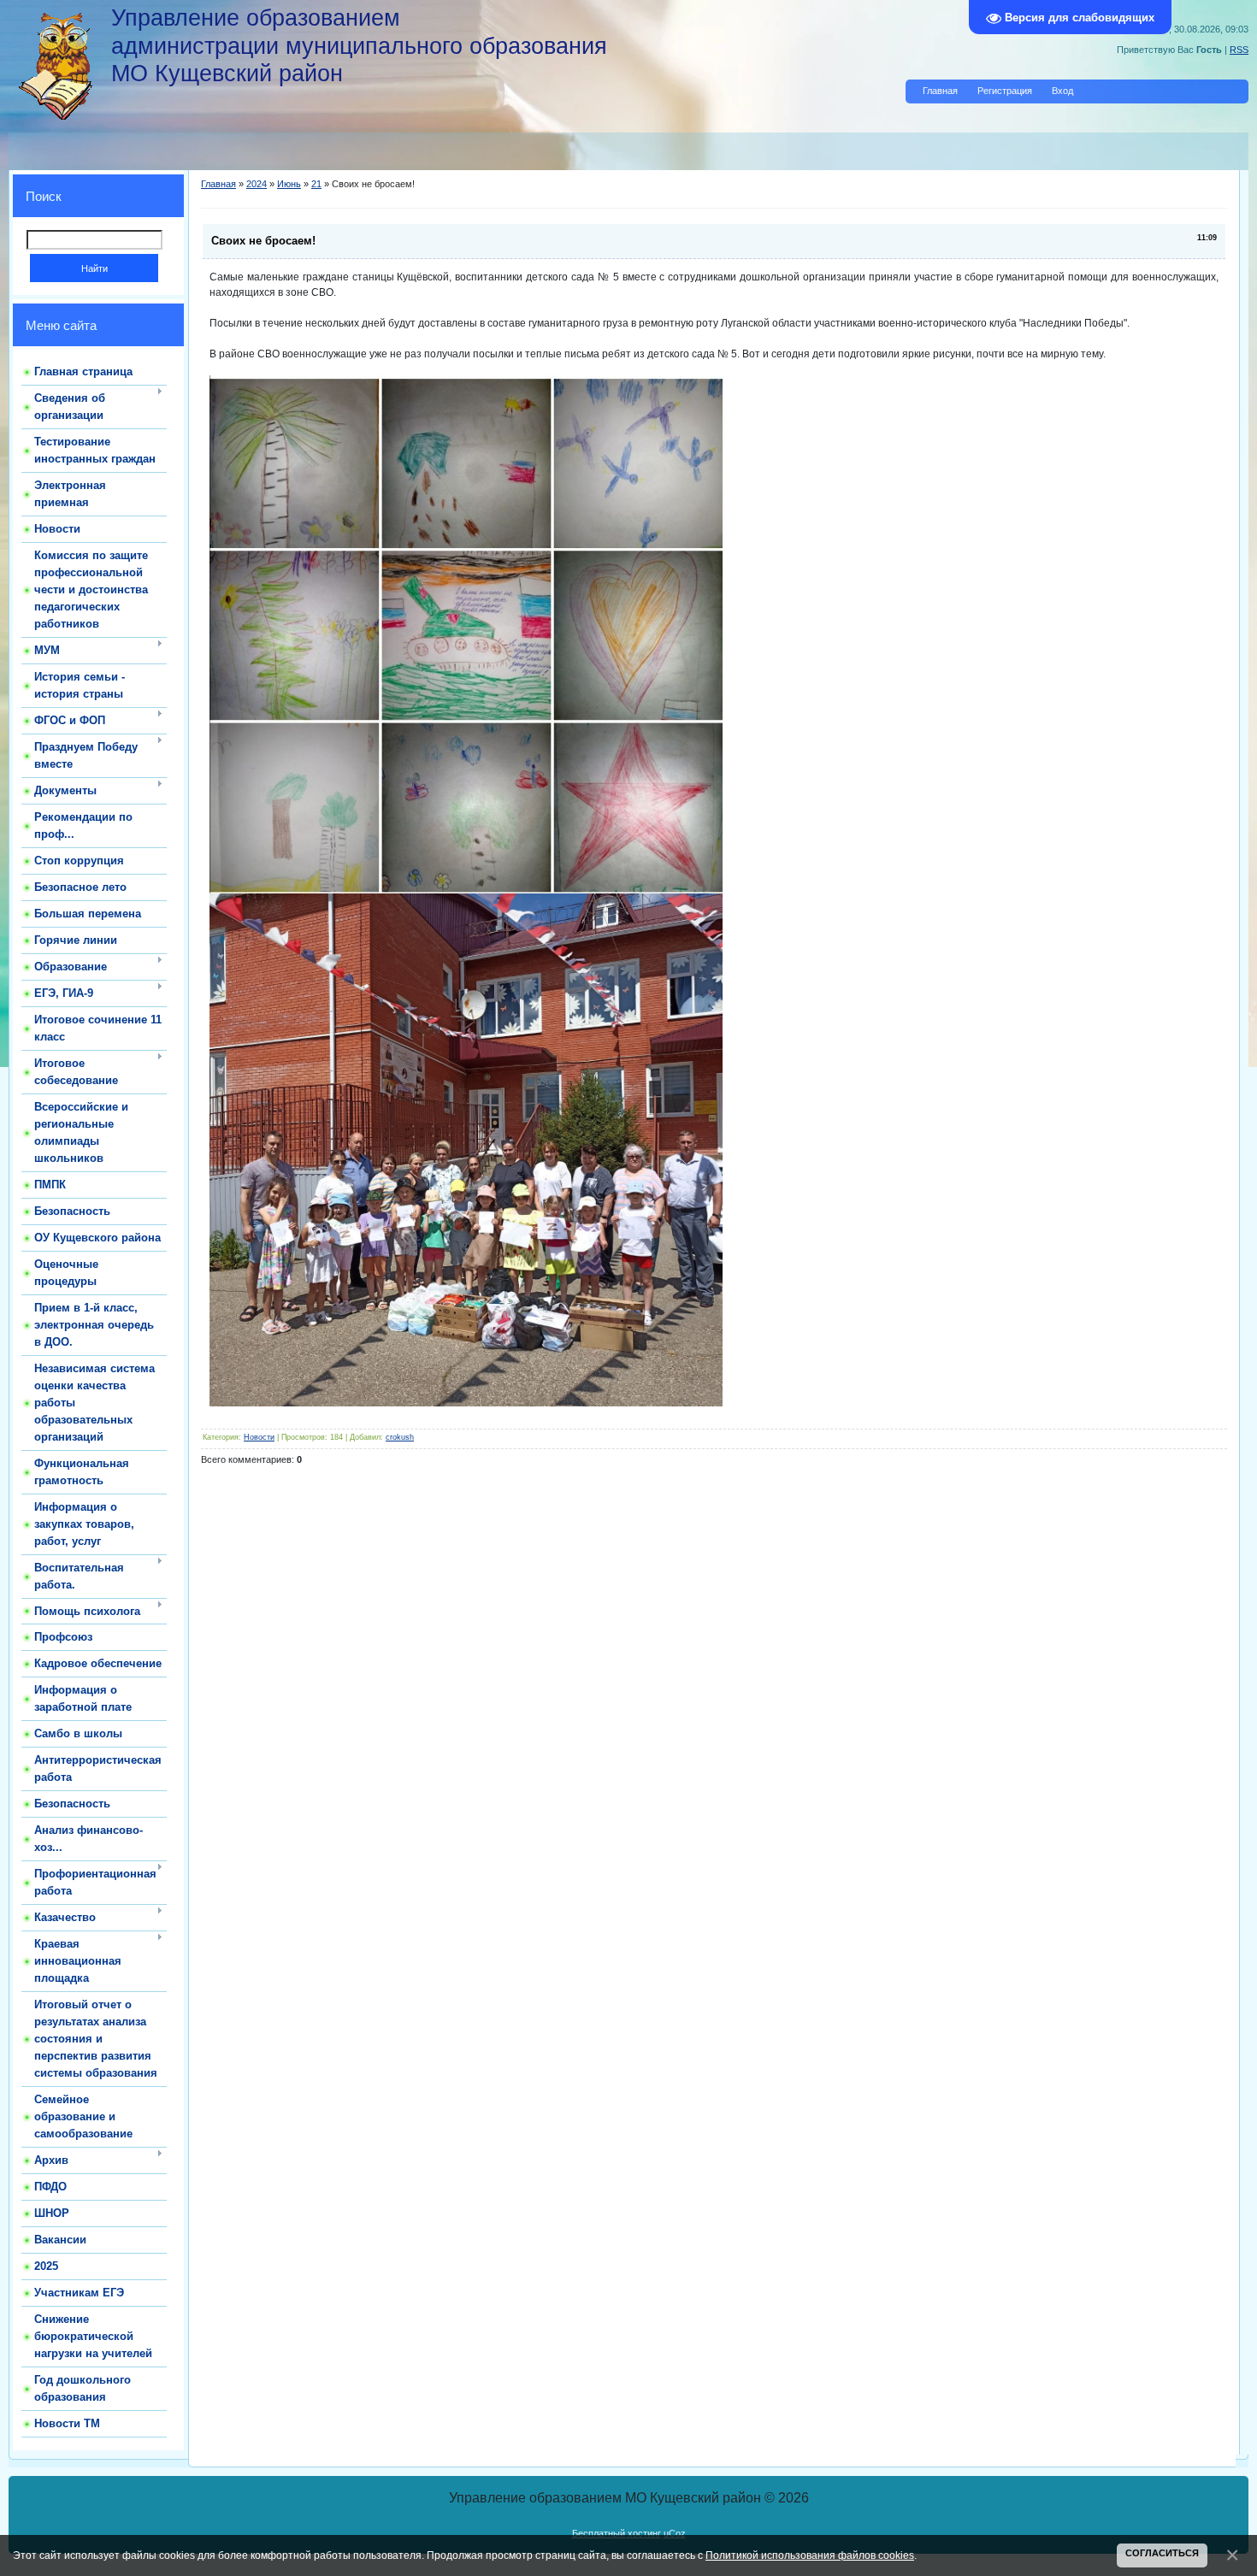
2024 (257, 184)
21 (316, 184)
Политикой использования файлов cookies (810, 2555)
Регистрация (1005, 91)
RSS (1239, 50)
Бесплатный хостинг (617, 2533)
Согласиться (1162, 2553)
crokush (400, 1437)
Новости (259, 1437)
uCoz (675, 2533)
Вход (1062, 91)
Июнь (289, 184)
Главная (940, 91)
